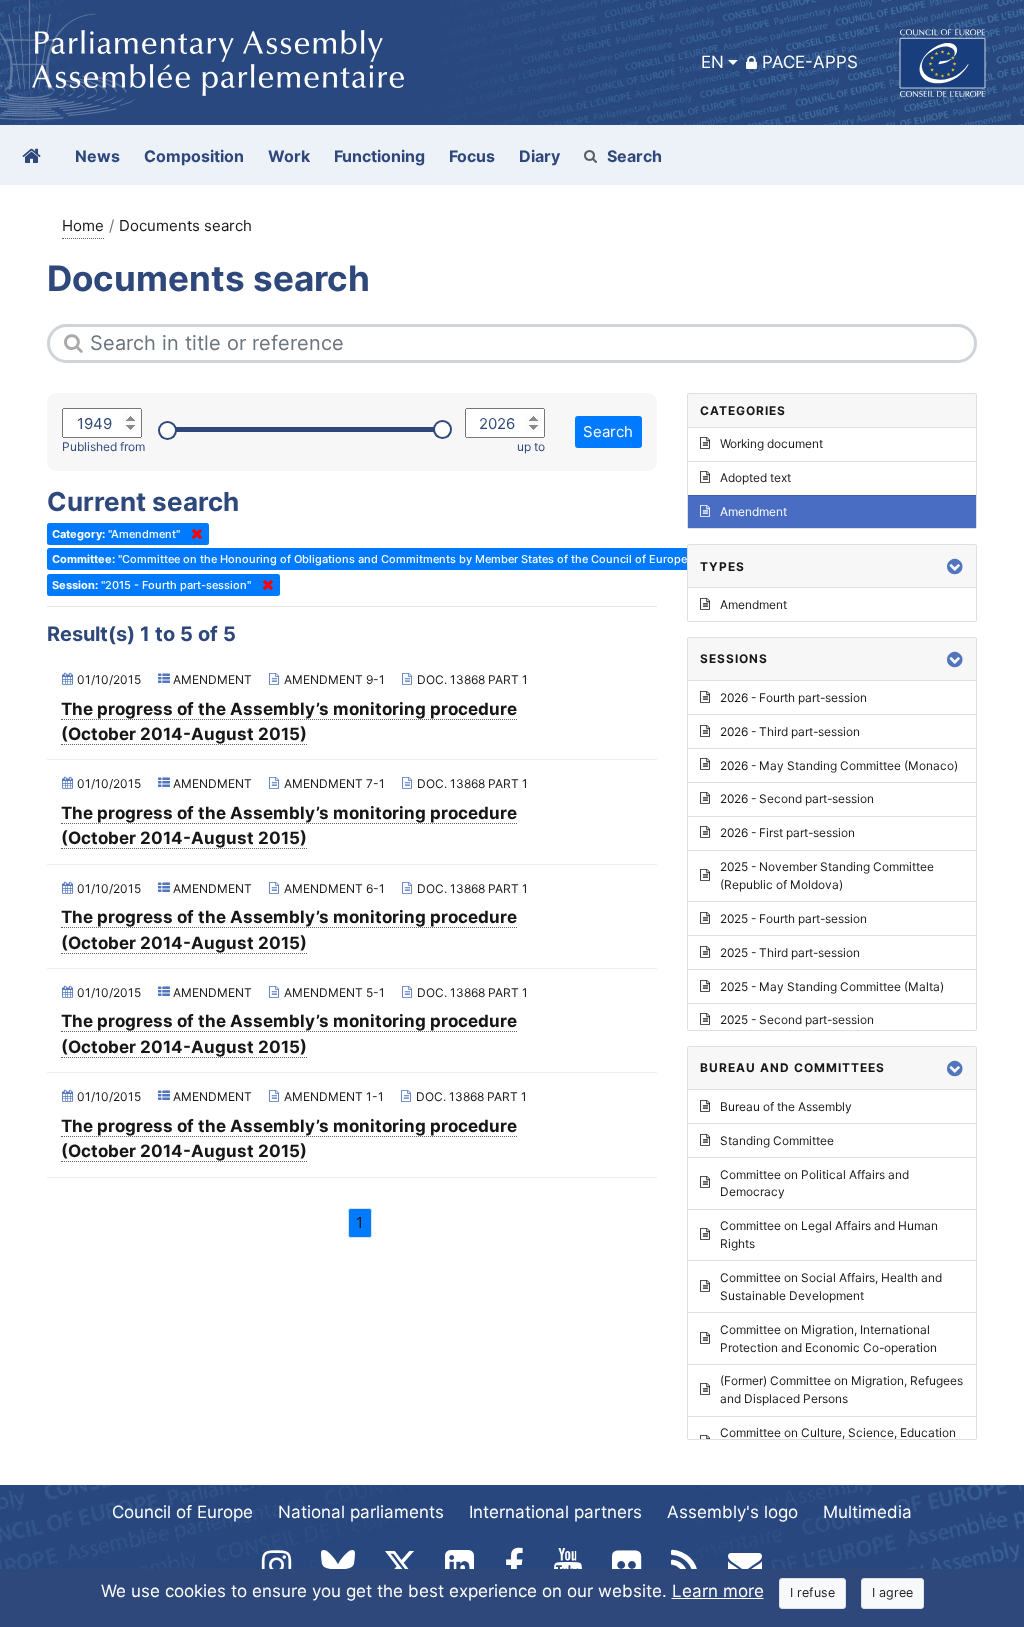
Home (83, 225)
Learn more (718, 1591)
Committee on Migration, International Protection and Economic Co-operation (828, 1338)
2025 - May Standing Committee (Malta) (832, 986)
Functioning (379, 156)
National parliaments (361, 1512)
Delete (193, 534)
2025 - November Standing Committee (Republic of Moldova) (827, 875)
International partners (555, 1512)
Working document (771, 443)
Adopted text (755, 477)
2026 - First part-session (787, 832)
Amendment (753, 511)
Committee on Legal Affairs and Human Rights (829, 1234)
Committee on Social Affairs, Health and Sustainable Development (831, 1286)
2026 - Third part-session (790, 731)
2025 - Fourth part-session (793, 918)
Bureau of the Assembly (786, 1106)
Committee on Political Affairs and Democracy (814, 1183)
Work (289, 156)
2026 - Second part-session (797, 798)
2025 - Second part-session (797, 1019)
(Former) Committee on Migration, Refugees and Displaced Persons (841, 1389)
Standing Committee (777, 1140)
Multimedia (867, 1512)
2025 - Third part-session (790, 952)
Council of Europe (182, 1512)
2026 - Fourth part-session (793, 697)
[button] (955, 566)
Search (634, 156)
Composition (194, 156)
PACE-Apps (810, 62)
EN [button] (712, 62)
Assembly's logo (732, 1512)
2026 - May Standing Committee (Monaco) (839, 765)
